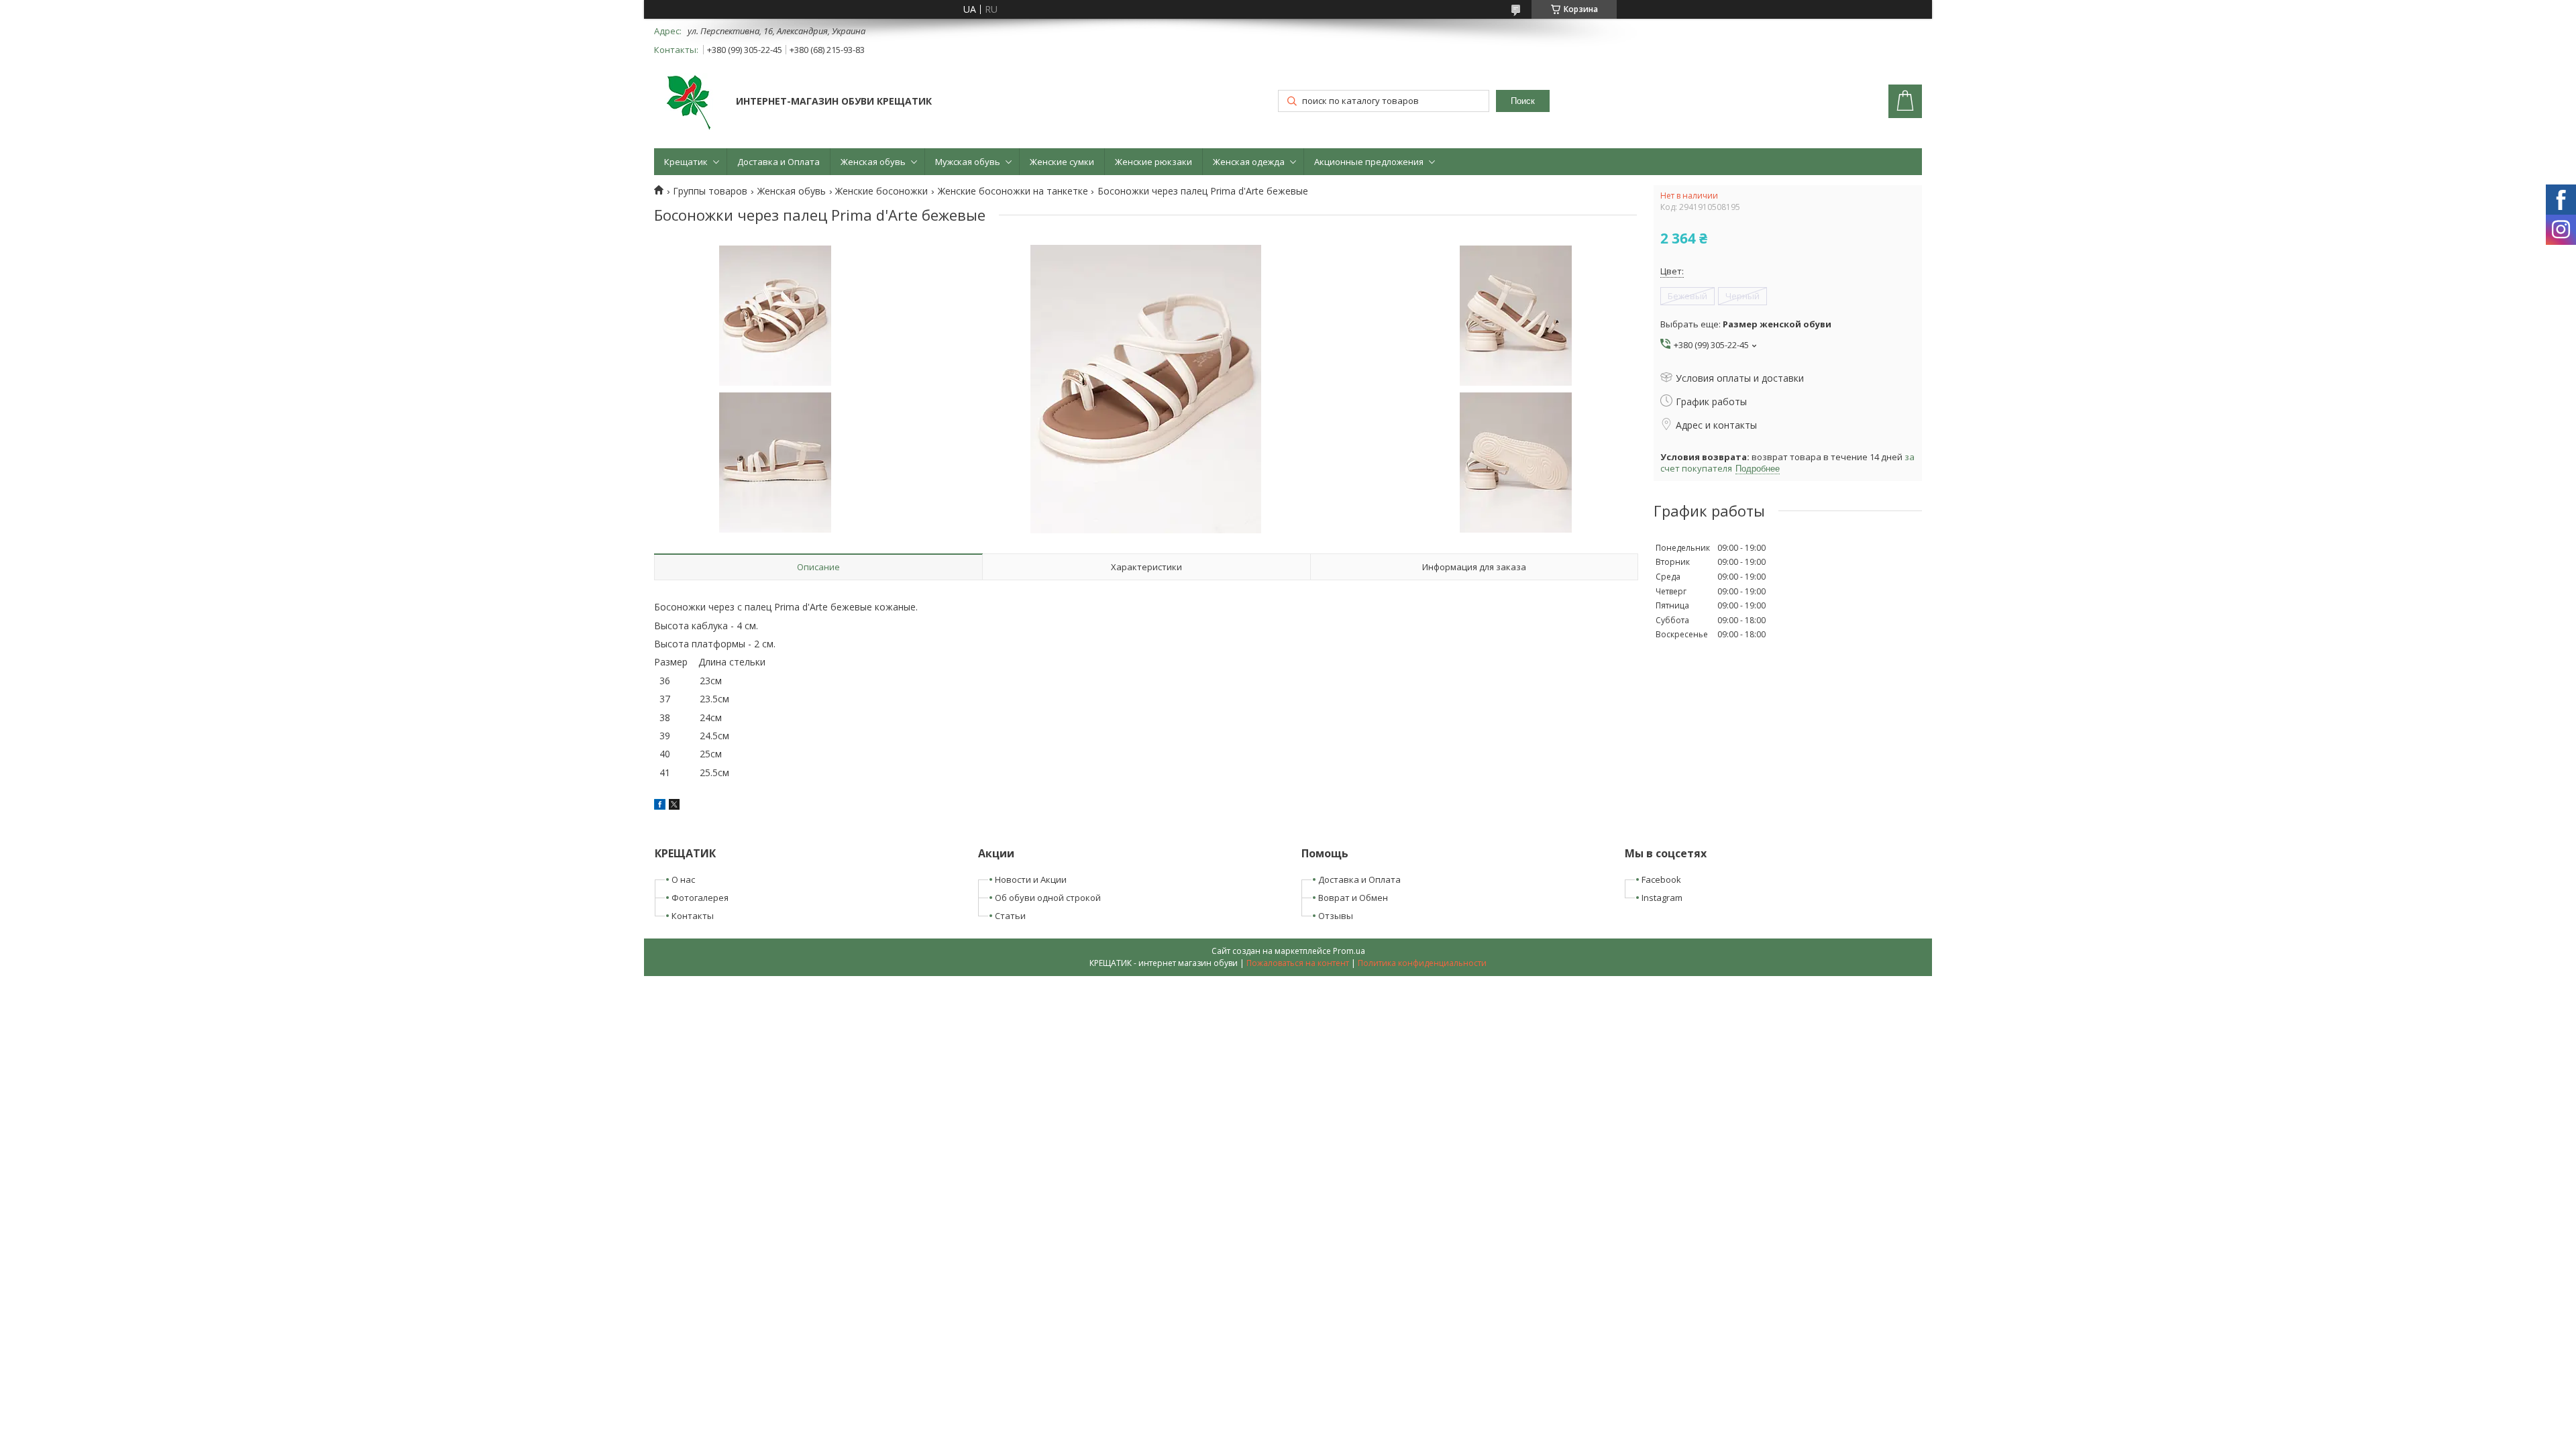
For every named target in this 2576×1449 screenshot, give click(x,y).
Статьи (1010, 916)
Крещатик (686, 162)
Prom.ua (1349, 951)
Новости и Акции (1031, 879)
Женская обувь (873, 162)
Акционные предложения (1369, 162)
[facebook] (660, 806)
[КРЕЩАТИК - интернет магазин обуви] (689, 103)
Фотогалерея (700, 898)
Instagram (1662, 898)
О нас (683, 879)
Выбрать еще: (1746, 324)
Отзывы (1336, 916)
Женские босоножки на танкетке (1013, 191)
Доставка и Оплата (779, 162)
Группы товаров (710, 191)
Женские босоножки (881, 191)
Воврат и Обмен (1353, 898)
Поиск (1523, 101)
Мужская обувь (968, 162)
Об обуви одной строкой (1048, 898)
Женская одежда (1249, 162)
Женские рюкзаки (1153, 162)
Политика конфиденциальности (1422, 963)
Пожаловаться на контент (1298, 963)
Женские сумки (1062, 162)
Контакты (693, 916)
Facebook (1661, 879)
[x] (674, 806)
